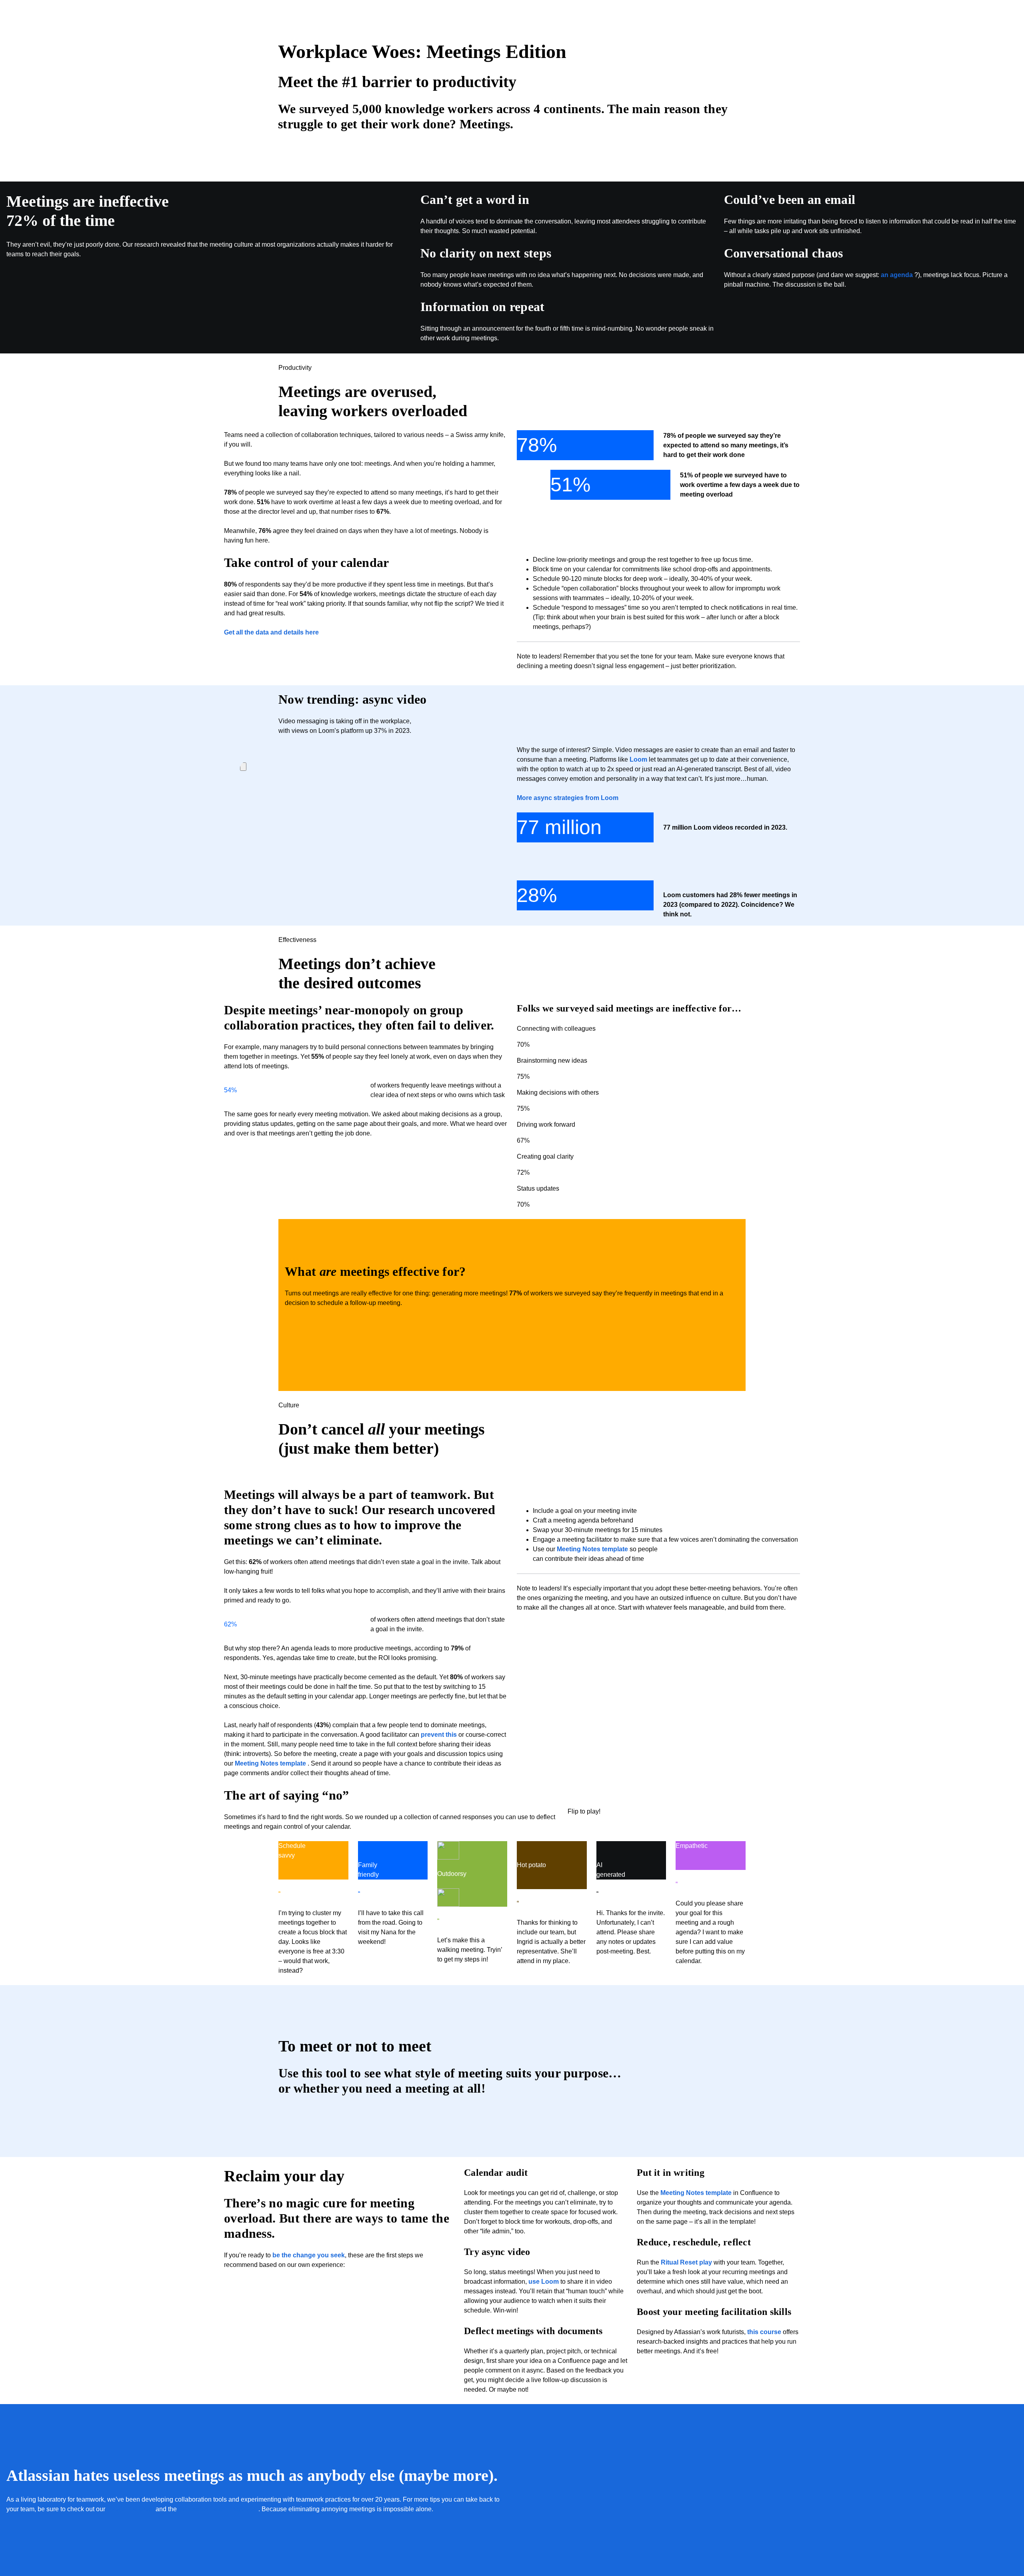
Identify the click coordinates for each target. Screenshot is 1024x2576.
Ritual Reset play (686, 2262)
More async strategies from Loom (568, 798)
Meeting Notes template (270, 1763)
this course (764, 2332)
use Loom (544, 2282)
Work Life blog (130, 2509)
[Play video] (243, 767)
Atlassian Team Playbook (218, 2509)
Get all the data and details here (271, 632)
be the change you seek (309, 2255)
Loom (638, 759)
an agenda (897, 275)
